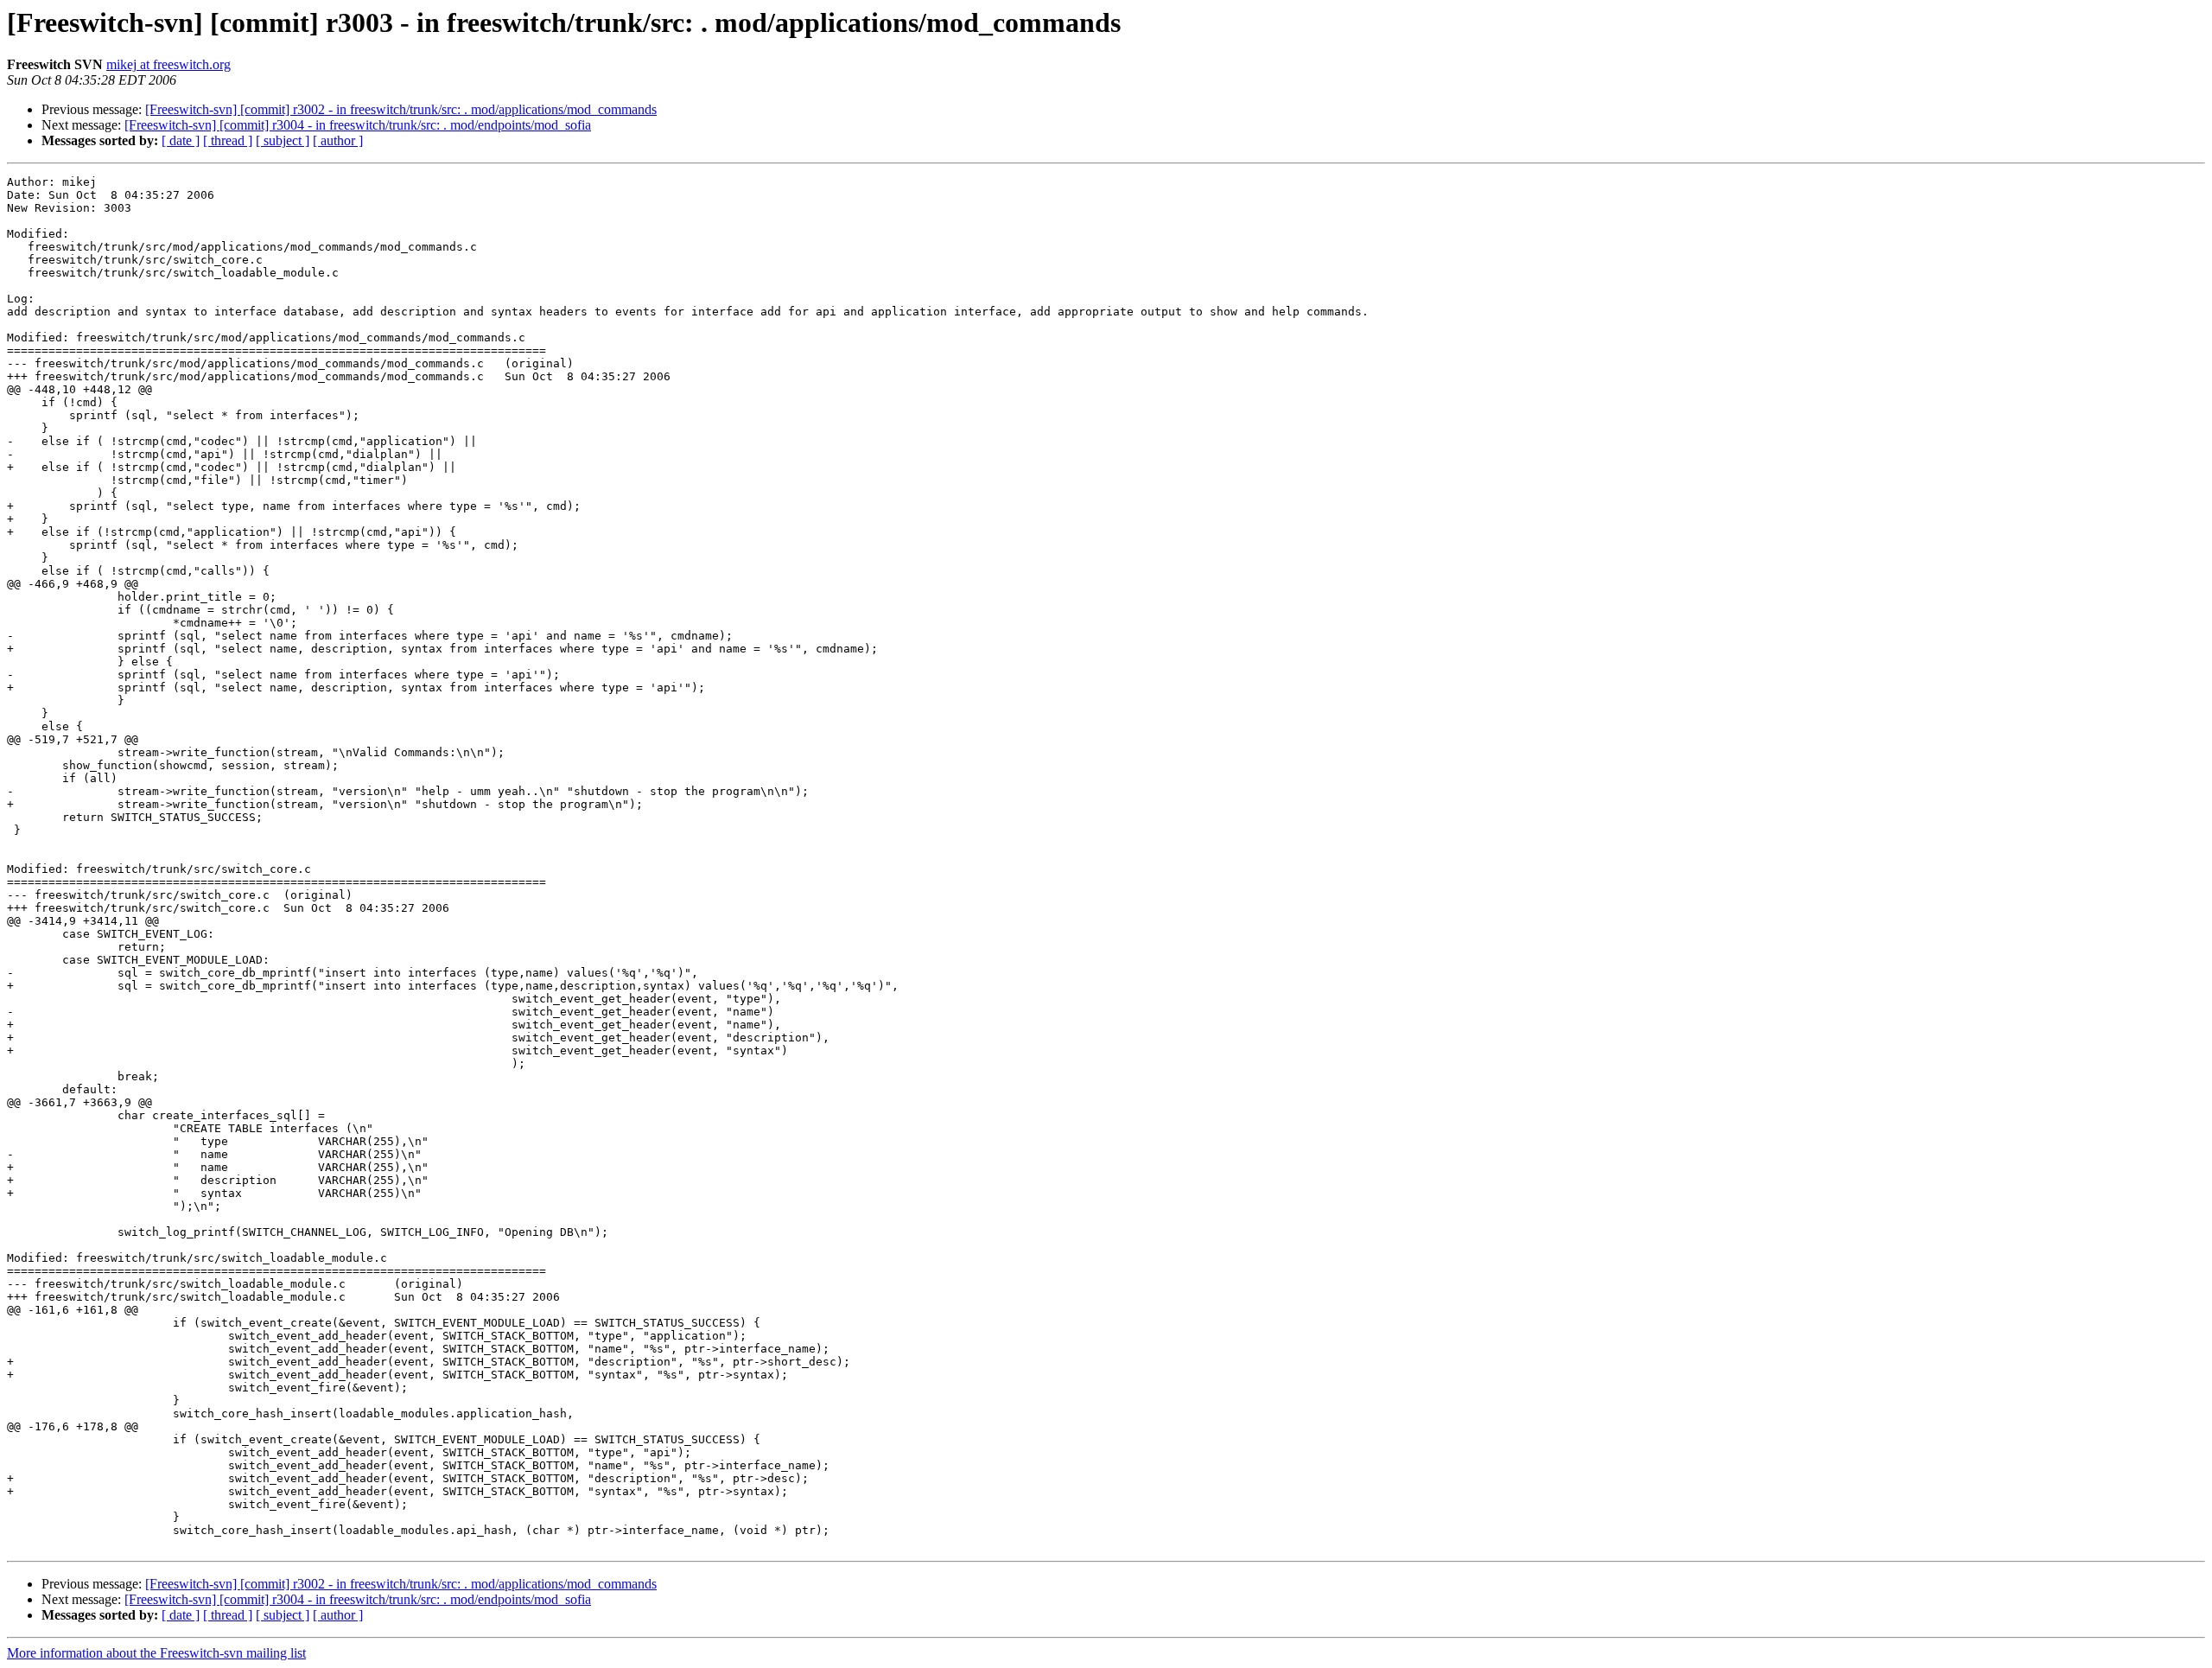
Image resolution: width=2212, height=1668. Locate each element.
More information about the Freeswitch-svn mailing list (156, 1653)
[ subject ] (283, 140)
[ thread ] (228, 140)
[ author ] (338, 140)
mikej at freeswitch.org (168, 64)
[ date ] (181, 140)
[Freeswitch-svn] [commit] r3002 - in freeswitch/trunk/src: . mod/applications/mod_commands (401, 109)
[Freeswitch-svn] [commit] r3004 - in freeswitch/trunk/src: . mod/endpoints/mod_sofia (358, 125)
